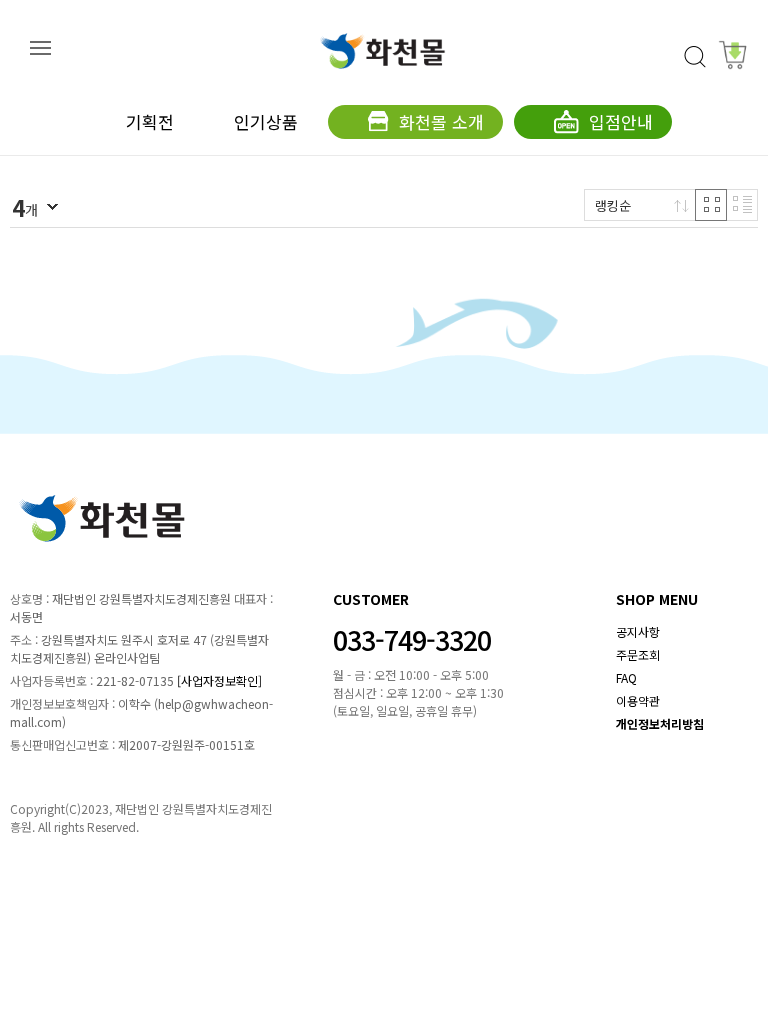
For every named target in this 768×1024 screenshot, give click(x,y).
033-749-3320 (412, 639)
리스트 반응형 (742, 205)
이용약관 (638, 700)
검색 (695, 57)
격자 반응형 (711, 205)
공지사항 (638, 631)
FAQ (626, 677)
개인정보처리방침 (660, 723)
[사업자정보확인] (219, 680)
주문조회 (638, 654)
